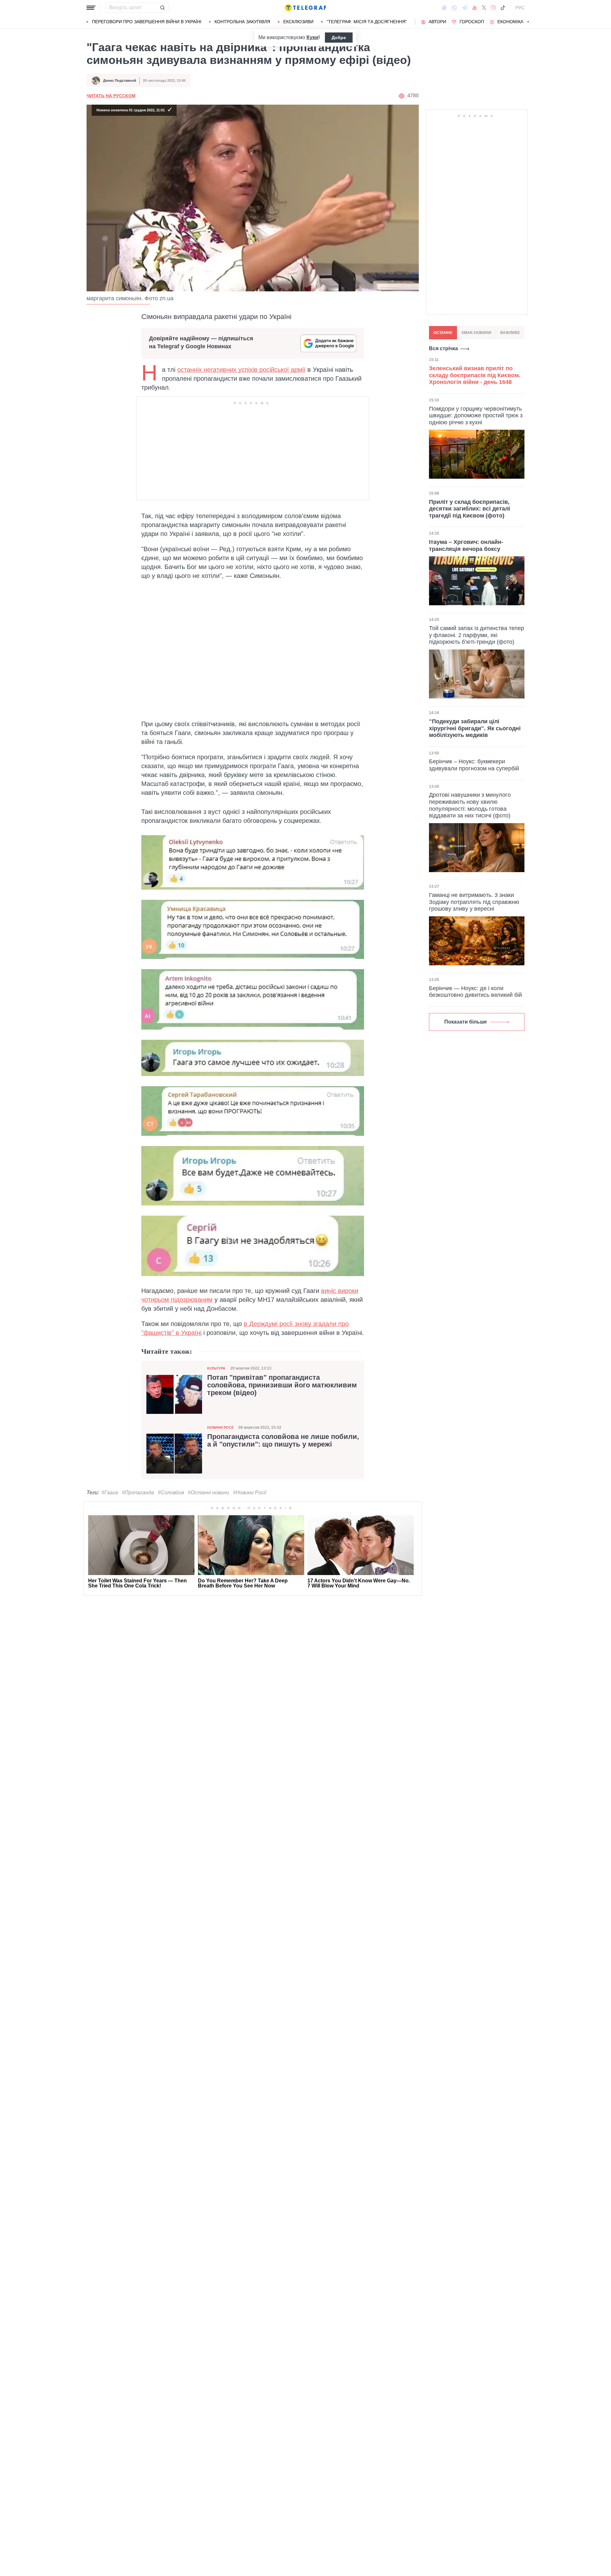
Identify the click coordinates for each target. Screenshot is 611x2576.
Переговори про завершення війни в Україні (147, 22)
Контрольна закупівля (242, 22)
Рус (520, 8)
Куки (312, 37)
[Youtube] (475, 8)
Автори (437, 22)
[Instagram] (493, 8)
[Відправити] (162, 8)
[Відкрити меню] (91, 8)
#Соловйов (171, 1493)
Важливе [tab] (510, 333)
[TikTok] (503, 8)
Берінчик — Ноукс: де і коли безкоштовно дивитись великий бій (475, 992)
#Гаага (110, 1493)
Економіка (510, 22)
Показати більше (466, 1022)
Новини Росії (220, 1427)
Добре (339, 38)
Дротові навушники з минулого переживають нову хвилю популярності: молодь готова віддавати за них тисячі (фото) (470, 805)
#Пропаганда (138, 1493)
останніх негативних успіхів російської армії (241, 370)
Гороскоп (472, 22)
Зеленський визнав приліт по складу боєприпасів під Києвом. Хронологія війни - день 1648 (475, 375)
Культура (216, 1368)
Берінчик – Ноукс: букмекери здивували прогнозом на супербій (474, 765)
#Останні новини (208, 1493)
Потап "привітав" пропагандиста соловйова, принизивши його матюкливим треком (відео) (282, 1385)
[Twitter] (484, 8)
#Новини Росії (250, 1493)
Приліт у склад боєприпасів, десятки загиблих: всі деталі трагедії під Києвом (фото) (470, 508)
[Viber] (454, 8)
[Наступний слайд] (528, 22)
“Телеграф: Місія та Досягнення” (367, 22)
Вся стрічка (443, 348)
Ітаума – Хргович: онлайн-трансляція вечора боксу (466, 545)
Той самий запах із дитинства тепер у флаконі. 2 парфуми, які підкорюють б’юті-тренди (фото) (477, 635)
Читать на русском (111, 96)
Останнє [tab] (443, 333)
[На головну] (305, 8)
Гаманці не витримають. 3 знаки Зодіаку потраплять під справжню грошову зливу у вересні (474, 902)
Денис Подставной (120, 80)
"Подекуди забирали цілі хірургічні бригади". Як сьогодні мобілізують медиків (475, 728)
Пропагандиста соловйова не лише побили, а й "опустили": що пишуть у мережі (283, 1441)
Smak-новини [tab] (476, 333)
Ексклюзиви (298, 22)
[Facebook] (444, 8)
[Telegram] (465, 8)
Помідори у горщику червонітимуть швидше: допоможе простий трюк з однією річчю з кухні (476, 415)
